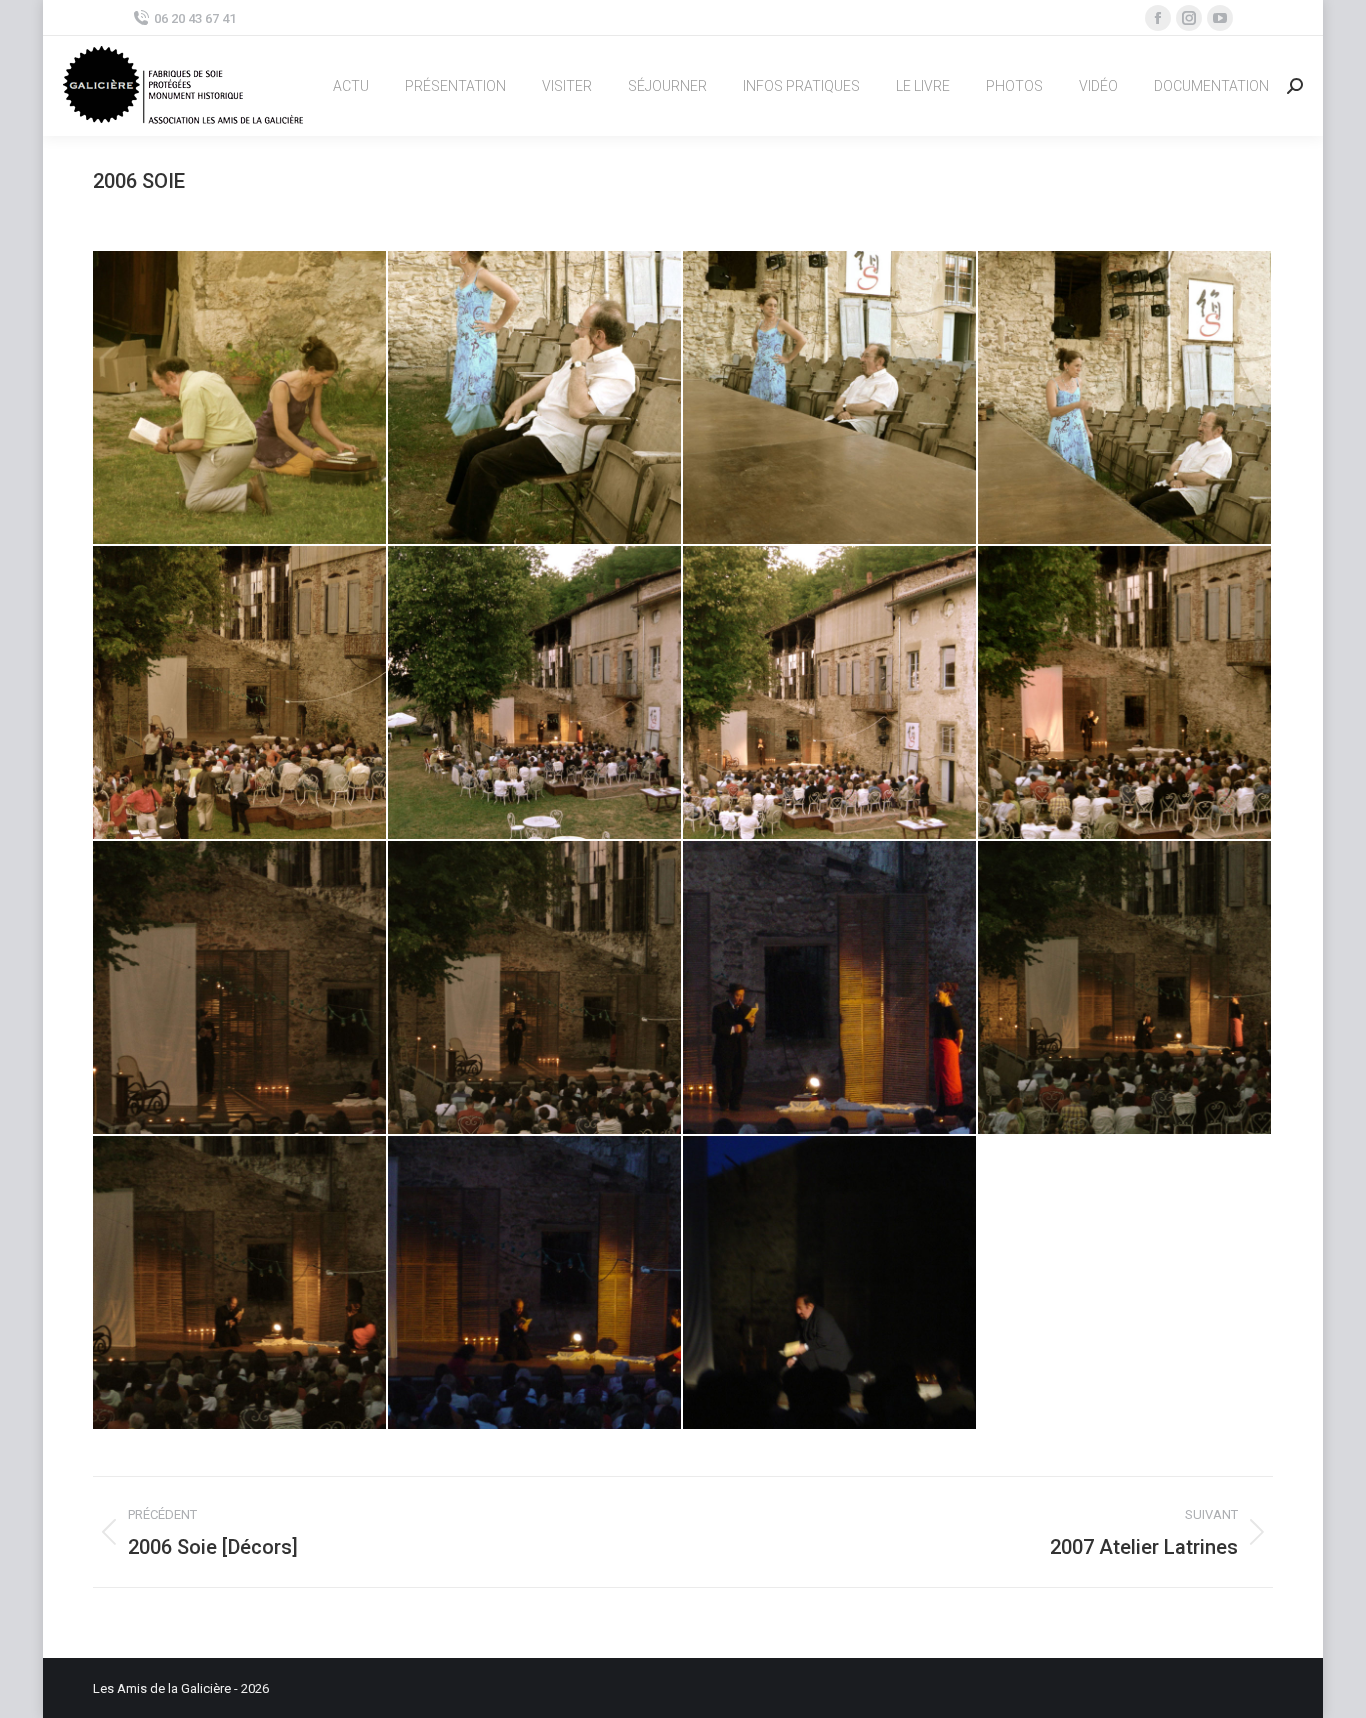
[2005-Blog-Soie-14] (535, 1283)
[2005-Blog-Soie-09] (240, 988)
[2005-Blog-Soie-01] (240, 398)
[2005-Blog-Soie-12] (1125, 988)
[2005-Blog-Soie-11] (830, 988)
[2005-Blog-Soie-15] (830, 1283)
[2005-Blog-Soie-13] (240, 1283)
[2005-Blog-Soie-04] (1125, 398)
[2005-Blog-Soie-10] (535, 988)
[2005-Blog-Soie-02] (535, 398)
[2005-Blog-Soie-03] (830, 398)
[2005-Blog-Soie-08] (1125, 693)
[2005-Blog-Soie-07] (830, 693)
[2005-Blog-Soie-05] (240, 693)
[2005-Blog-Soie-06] (535, 693)
